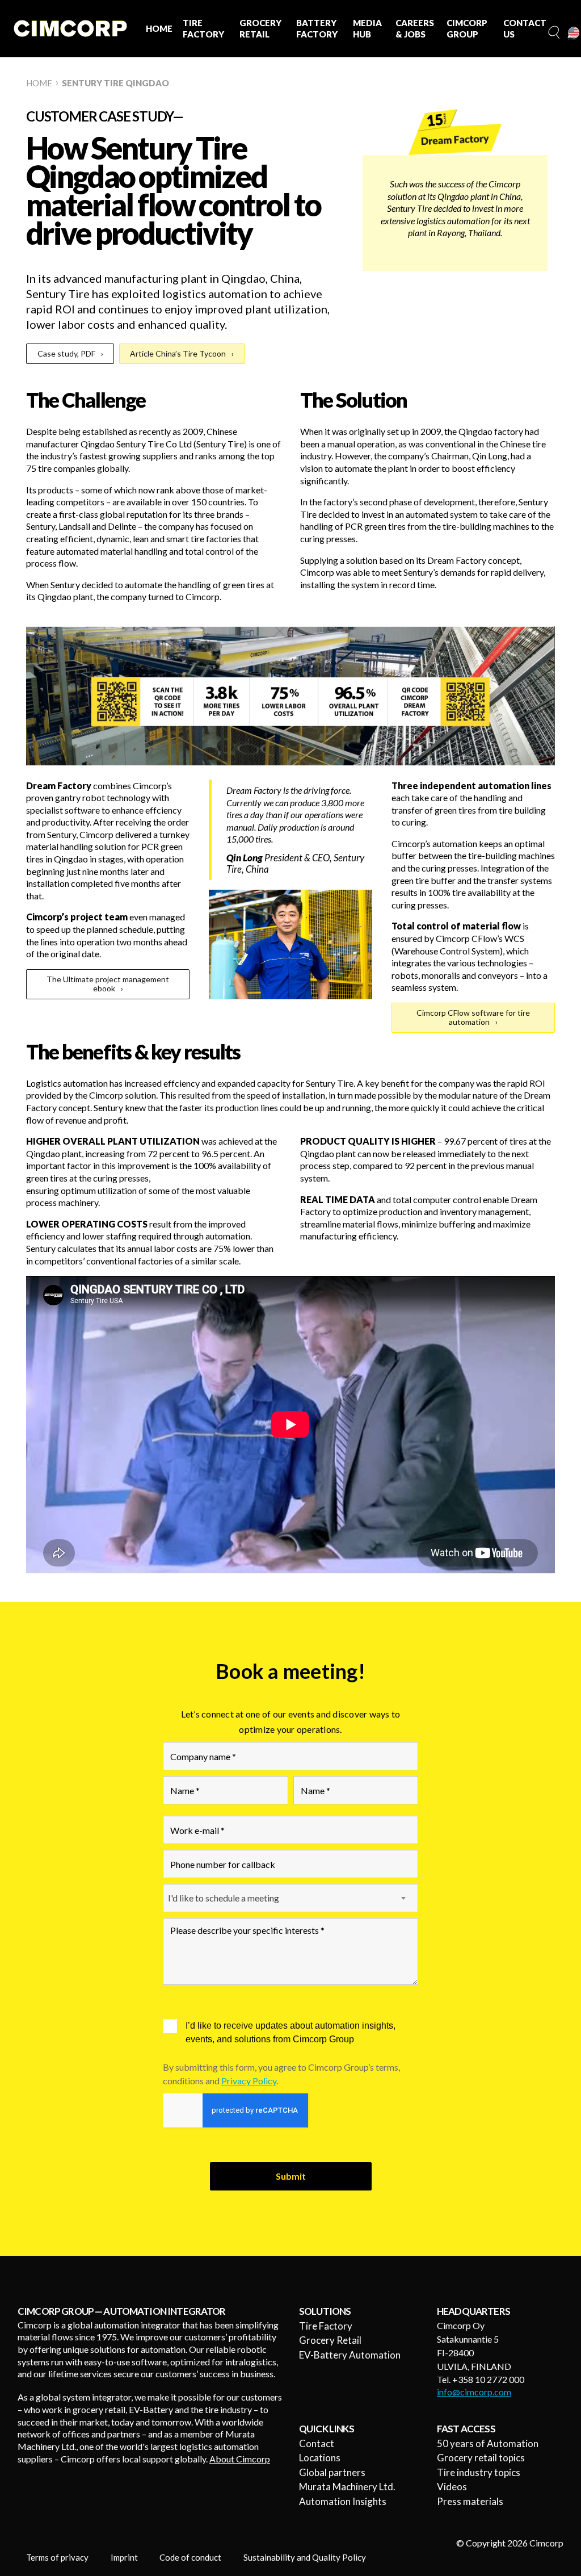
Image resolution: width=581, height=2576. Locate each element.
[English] (574, 33)
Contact (317, 2443)
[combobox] (290, 1898)
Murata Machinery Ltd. (347, 2487)
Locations (320, 2458)
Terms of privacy (57, 2557)
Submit (291, 2176)
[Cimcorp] (455, 132)
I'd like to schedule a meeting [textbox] (224, 1898)
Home (39, 83)
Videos (452, 2487)
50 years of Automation (488, 2443)
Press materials (470, 2501)
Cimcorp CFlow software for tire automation (473, 1017)
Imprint (124, 2557)
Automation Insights (343, 2501)
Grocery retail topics (481, 2458)
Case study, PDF (66, 353)
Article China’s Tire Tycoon (178, 353)
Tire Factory (326, 2326)
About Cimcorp (240, 2459)
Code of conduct (190, 2557)
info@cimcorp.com (474, 2392)
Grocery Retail (330, 2340)
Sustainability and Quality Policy (305, 2557)
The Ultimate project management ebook (108, 984)
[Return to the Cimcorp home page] (70, 28)
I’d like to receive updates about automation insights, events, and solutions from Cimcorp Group (290, 2032)
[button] (553, 33)
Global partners (332, 2472)
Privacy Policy (249, 2081)
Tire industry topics (479, 2472)
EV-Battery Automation (350, 2355)
